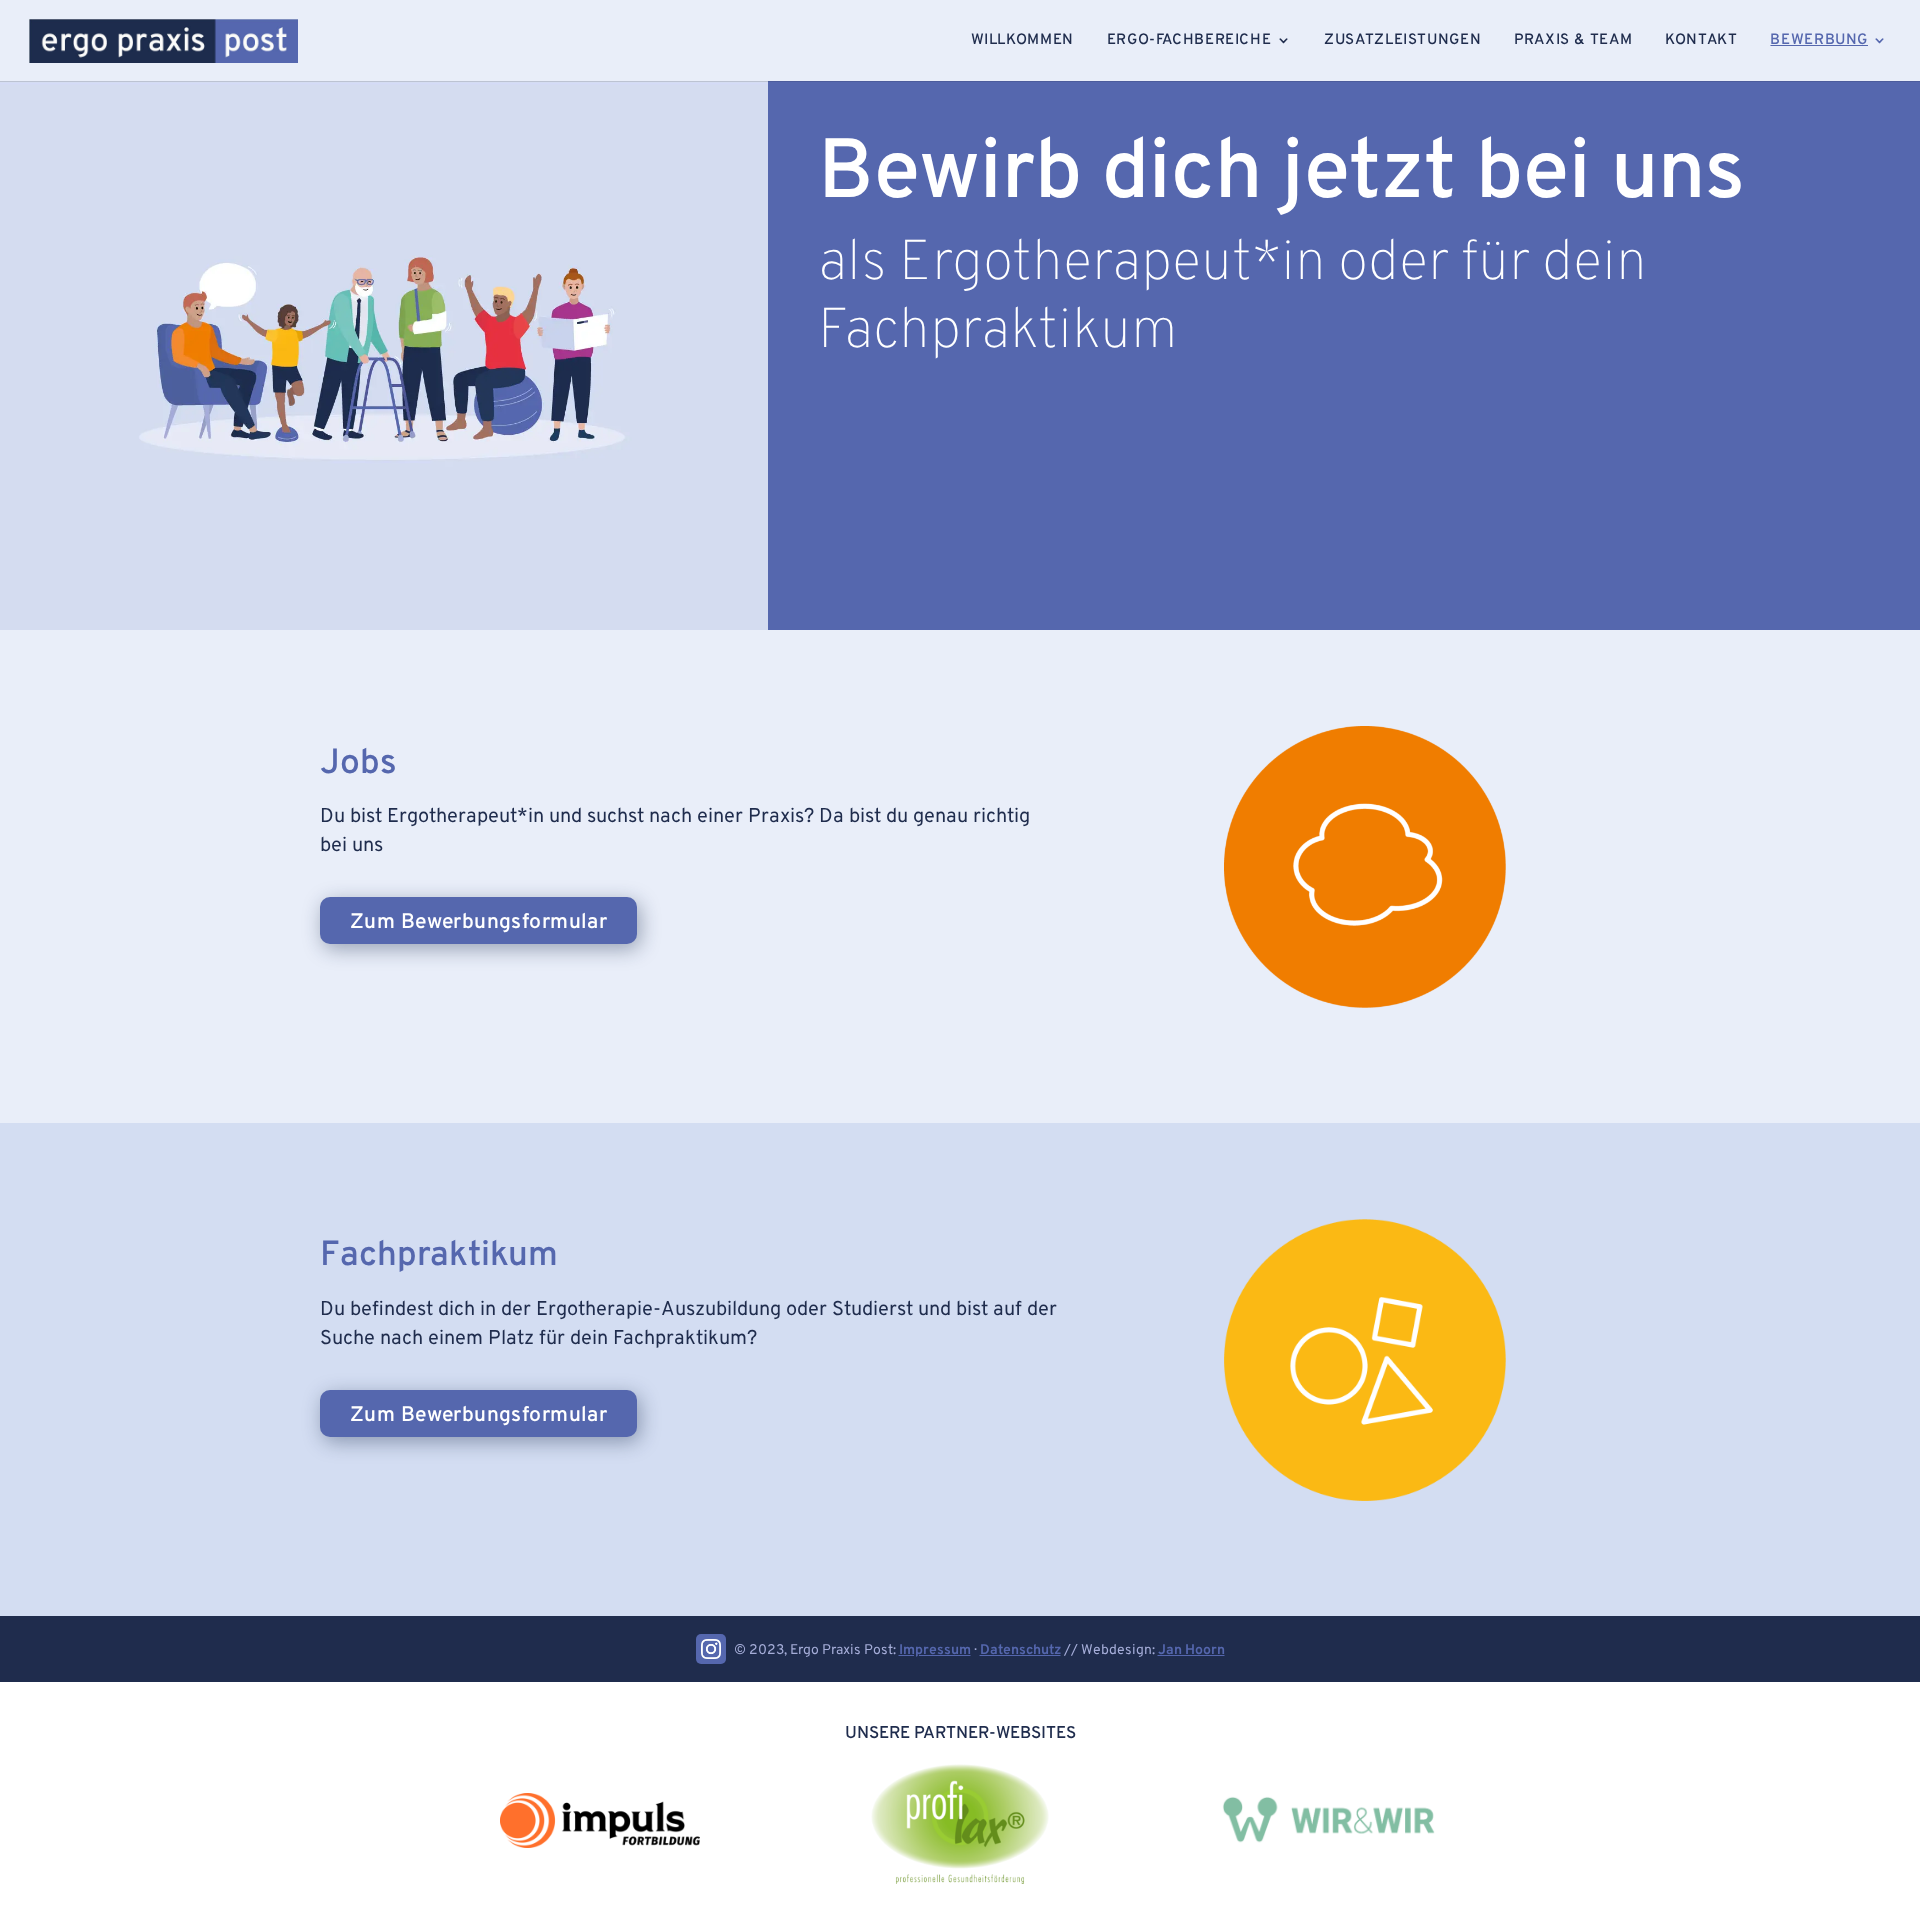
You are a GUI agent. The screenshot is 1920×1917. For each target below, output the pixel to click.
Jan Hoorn (1191, 1650)
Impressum (935, 1650)
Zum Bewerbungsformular (478, 922)
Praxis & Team (1573, 40)
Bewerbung (1819, 40)
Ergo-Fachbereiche (1189, 40)
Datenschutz (1020, 1650)
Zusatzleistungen (1402, 40)
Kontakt (1701, 40)
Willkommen (1022, 40)
